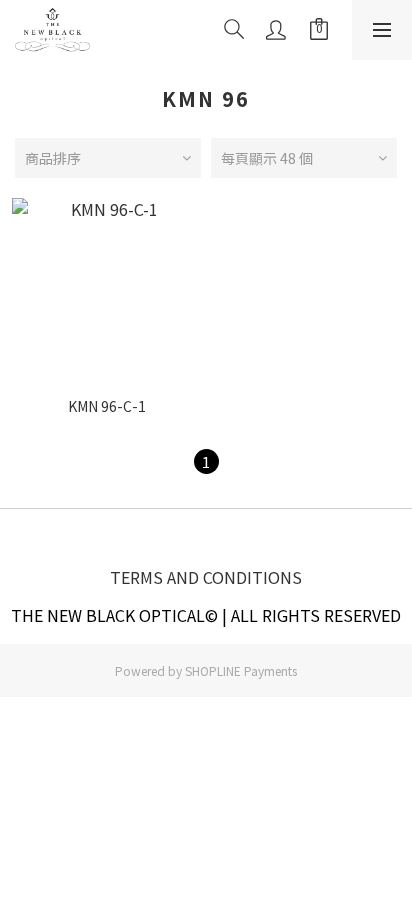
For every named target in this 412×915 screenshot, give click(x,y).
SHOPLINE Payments (241, 670)
